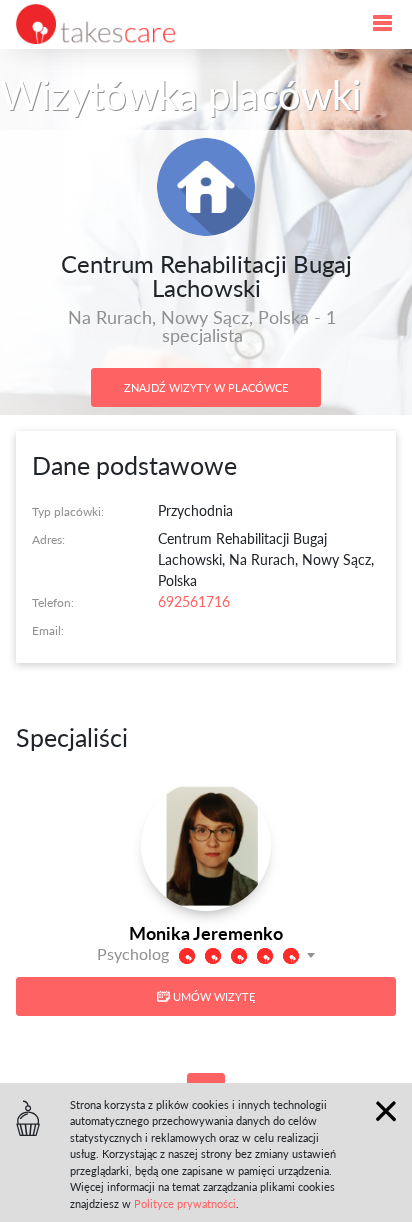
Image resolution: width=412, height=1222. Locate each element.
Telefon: (53, 602)
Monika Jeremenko (206, 932)
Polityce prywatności (185, 1203)
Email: (48, 630)
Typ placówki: (68, 511)
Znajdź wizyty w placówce (206, 387)
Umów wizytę (212, 996)
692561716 (194, 601)
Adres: (48, 539)
